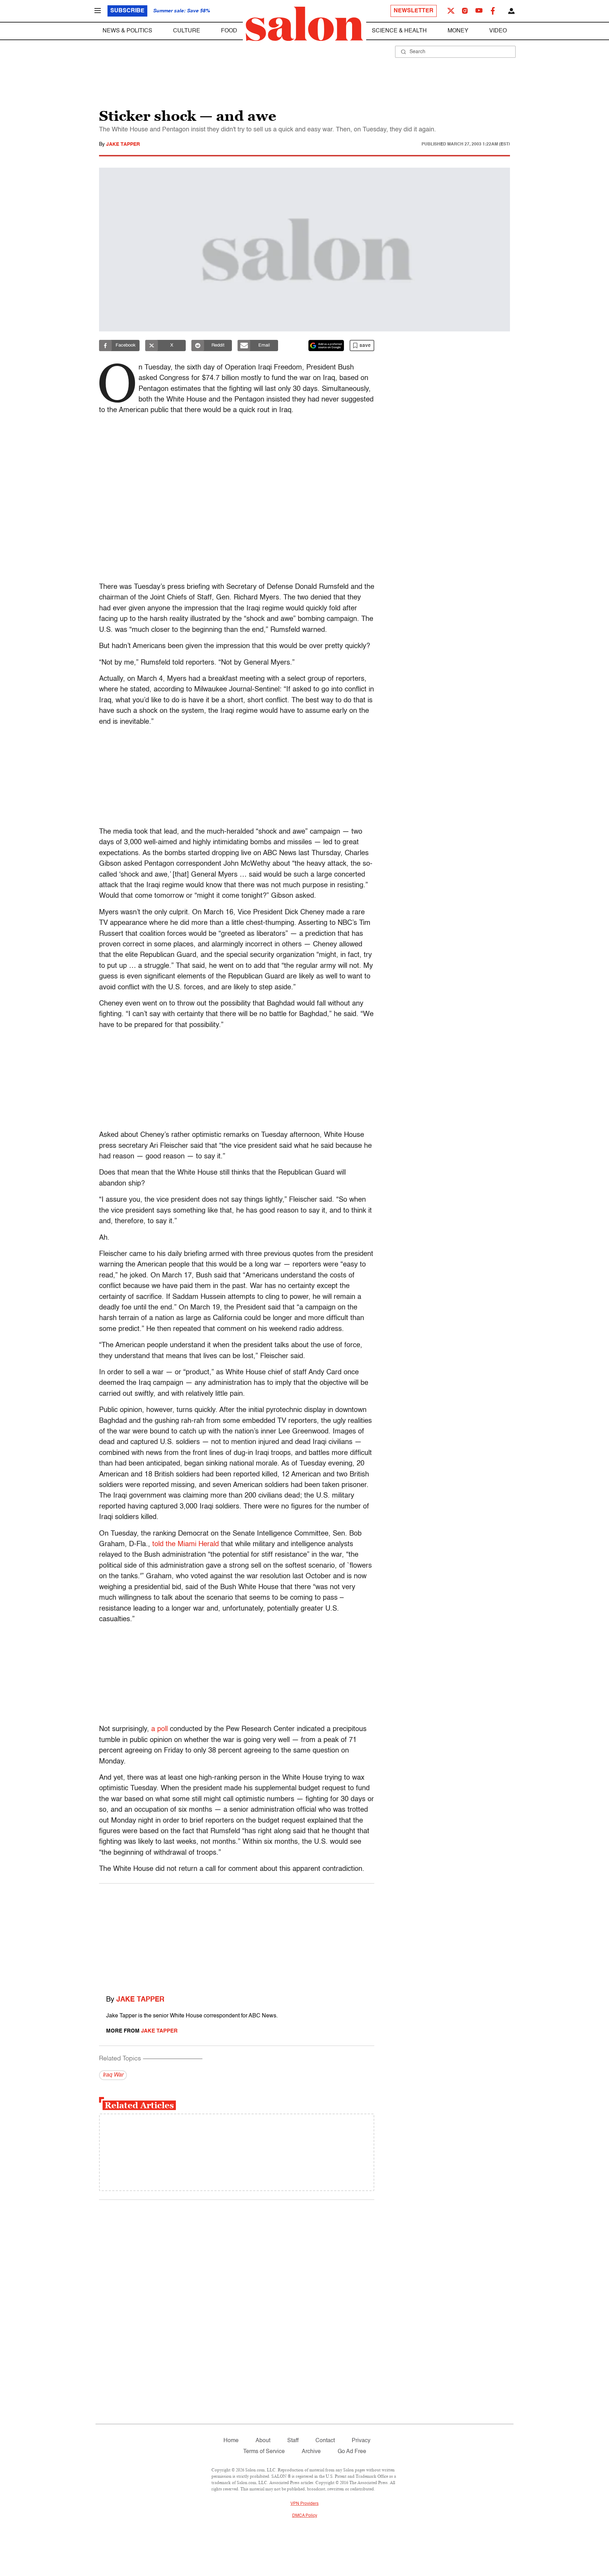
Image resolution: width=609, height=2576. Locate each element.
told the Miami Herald (186, 1544)
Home (231, 2441)
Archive (311, 2452)
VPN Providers (304, 2504)
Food (229, 31)
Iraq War (113, 2075)
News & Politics (127, 31)
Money (458, 31)
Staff (293, 2441)
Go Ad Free (352, 2452)
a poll (159, 1729)
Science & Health (399, 31)
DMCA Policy (305, 2516)
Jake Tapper (123, 144)
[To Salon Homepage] (304, 24)
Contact (325, 2441)
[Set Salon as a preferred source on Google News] (326, 346)
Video (498, 31)
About (263, 2441)
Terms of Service (264, 2452)
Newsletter (414, 11)
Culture (187, 31)
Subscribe (127, 11)
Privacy (361, 2441)
